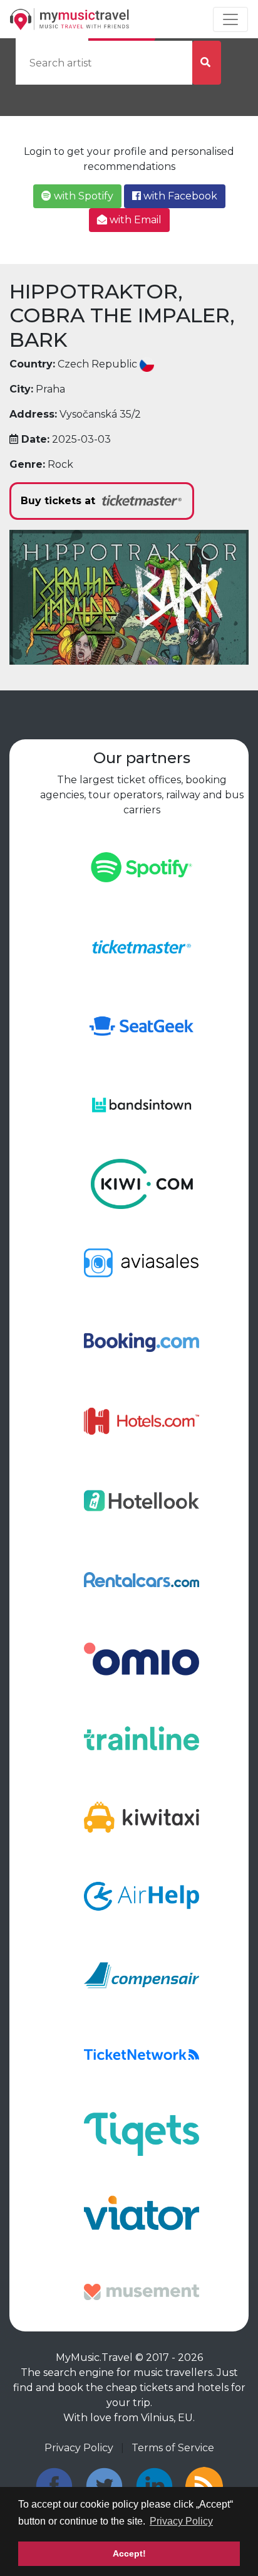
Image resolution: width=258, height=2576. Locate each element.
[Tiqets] (141, 2133)
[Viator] (141, 2212)
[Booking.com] (141, 1342)
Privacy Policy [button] (181, 2521)
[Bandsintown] (141, 1104)
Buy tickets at (59, 501)
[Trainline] (141, 1737)
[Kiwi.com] (141, 1183)
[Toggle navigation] (230, 19)
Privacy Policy (79, 2448)
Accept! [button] (129, 2553)
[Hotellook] (141, 1500)
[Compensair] (141, 1975)
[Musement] (141, 2291)
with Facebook (179, 196)
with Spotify (82, 196)
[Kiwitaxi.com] (141, 1816)
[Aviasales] (141, 1263)
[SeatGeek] (141, 1025)
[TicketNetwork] (141, 2054)
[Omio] (141, 1658)
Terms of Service (173, 2448)
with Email (134, 220)
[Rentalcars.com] (141, 1579)
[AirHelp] (141, 1895)
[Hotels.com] (141, 1421)
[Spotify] (141, 866)
